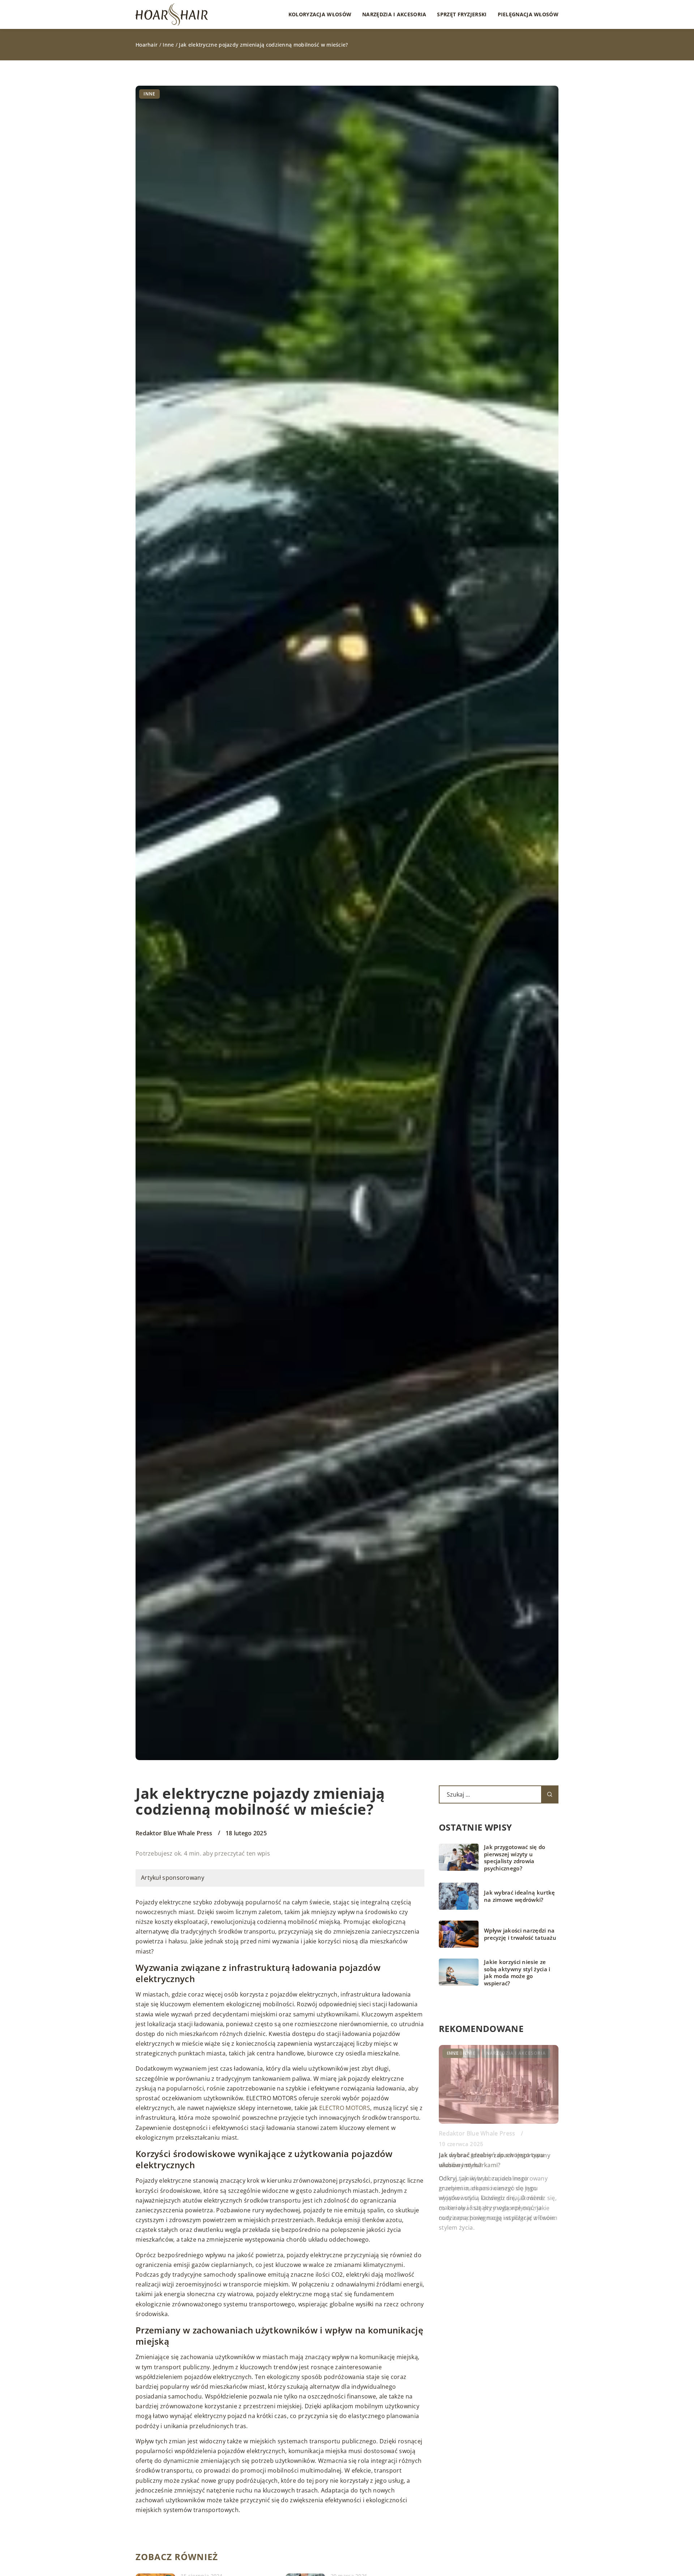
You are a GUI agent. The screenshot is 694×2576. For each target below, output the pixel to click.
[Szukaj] (550, 1794)
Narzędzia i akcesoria (394, 14)
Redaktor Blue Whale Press (174, 1833)
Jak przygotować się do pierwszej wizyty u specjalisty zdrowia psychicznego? (515, 1858)
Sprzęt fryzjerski (462, 14)
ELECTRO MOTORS (345, 2108)
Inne (149, 94)
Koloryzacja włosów (320, 14)
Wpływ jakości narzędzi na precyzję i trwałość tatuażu (520, 1934)
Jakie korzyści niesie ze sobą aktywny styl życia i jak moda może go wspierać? (517, 1973)
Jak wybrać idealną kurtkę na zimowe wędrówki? (520, 1896)
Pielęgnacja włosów (528, 14)
